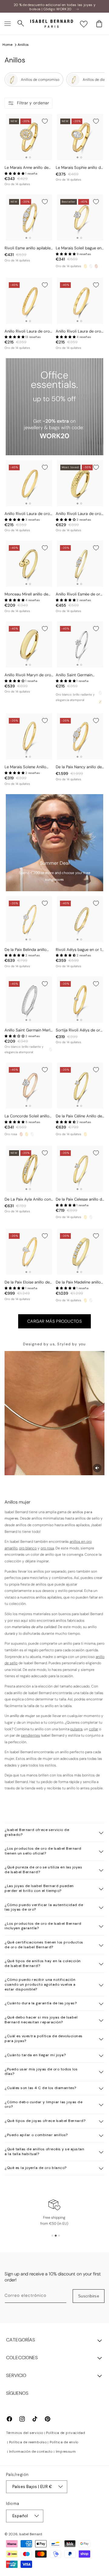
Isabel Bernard (31, 2534)
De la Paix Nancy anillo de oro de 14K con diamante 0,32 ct (79, 767)
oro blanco (28, 1548)
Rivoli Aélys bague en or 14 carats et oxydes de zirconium (80, 950)
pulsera (76, 1729)
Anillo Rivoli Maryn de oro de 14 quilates (28, 675)
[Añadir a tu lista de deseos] (45, 121)
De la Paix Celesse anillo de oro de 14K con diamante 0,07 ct (80, 1200)
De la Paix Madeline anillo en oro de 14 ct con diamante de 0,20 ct (78, 1282)
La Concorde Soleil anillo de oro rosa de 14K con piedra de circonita (27, 1116)
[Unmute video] (97, 1468)
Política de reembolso (28, 2442)
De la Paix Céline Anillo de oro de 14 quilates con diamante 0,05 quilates (79, 1116)
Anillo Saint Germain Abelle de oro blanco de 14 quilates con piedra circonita (80, 675)
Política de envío (64, 2442)
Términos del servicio (25, 2433)
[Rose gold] (96, 266)
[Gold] (85, 266)
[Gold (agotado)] (100, 702)
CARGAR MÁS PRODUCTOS (54, 1321)
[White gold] (91, 266)
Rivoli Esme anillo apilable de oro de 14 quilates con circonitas (28, 248)
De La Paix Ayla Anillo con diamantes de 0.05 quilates (29, 1200)
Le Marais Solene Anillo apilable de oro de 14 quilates (25, 767)
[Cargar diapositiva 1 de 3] (52, 2236)
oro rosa (47, 1548)
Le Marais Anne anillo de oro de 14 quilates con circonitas (26, 168)
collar (94, 1729)
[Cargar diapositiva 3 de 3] (59, 2236)
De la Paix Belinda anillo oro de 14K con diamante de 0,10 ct (27, 950)
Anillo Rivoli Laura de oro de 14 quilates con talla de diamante (28, 331)
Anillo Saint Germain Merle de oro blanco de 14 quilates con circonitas (28, 1030)
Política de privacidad (66, 2433)
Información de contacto (31, 2451)
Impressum (66, 2451)
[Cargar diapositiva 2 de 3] (56, 2236)
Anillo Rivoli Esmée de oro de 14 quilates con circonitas (79, 594)
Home (7, 45)
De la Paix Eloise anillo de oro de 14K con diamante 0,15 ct (27, 1282)
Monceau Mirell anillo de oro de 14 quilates (26, 594)
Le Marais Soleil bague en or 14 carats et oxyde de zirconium (79, 248)
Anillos (23, 45)
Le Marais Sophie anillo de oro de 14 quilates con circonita (79, 168)
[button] (8, 24)
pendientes (30, 1735)
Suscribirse (89, 2296)
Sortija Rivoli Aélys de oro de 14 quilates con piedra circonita (79, 1030)
